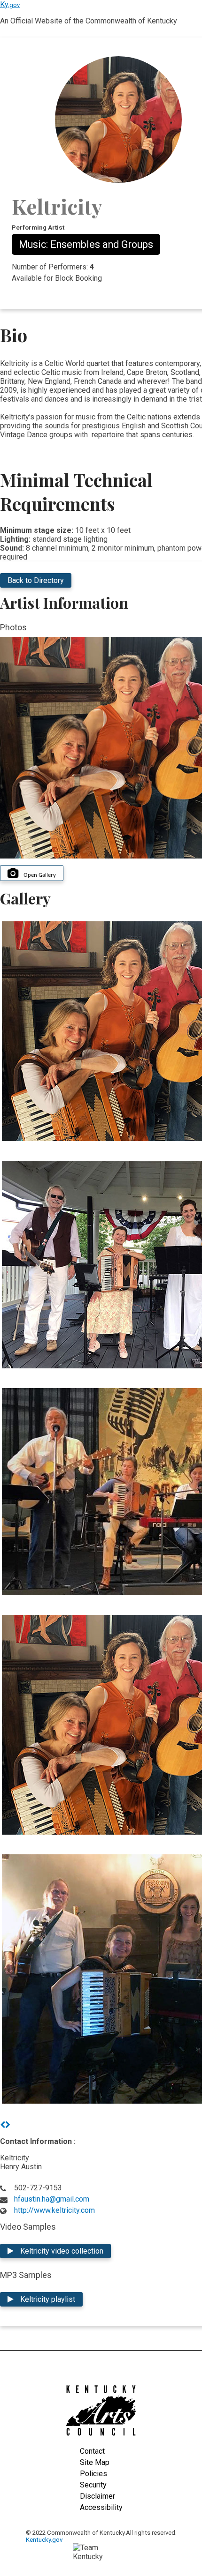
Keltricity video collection (61, 2251)
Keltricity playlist (47, 2299)
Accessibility (101, 2507)
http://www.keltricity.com (54, 2210)
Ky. (10, 4)
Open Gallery (40, 875)
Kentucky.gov (44, 2540)
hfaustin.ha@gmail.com (52, 2199)
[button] (3, 2125)
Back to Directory (36, 580)
